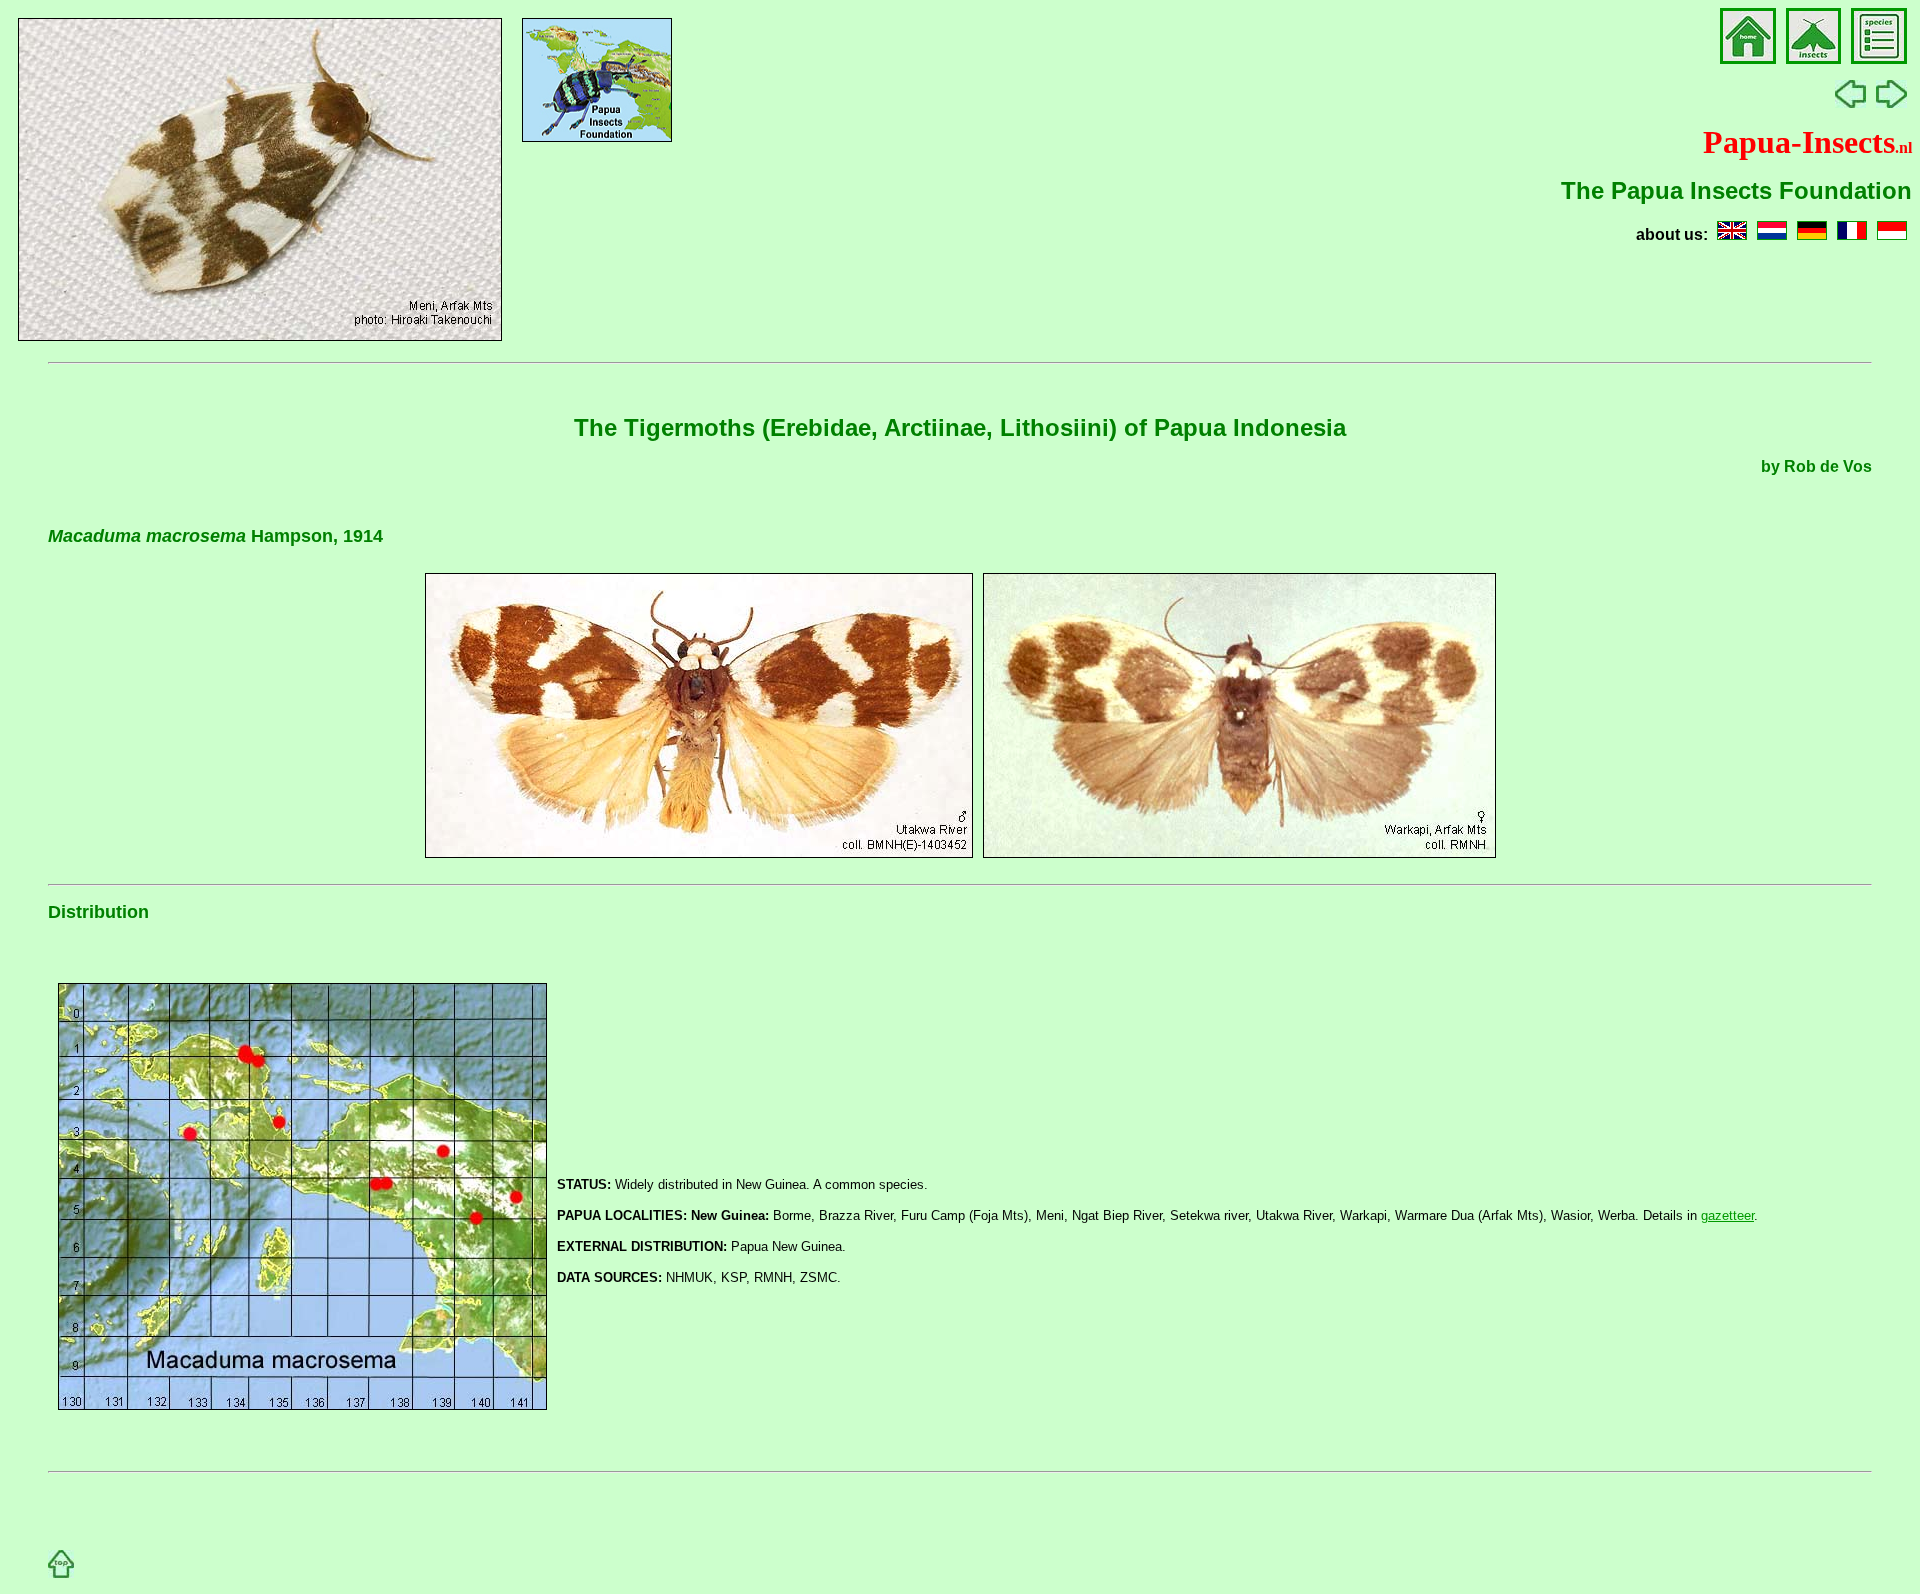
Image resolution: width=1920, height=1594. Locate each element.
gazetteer (1727, 1215)
